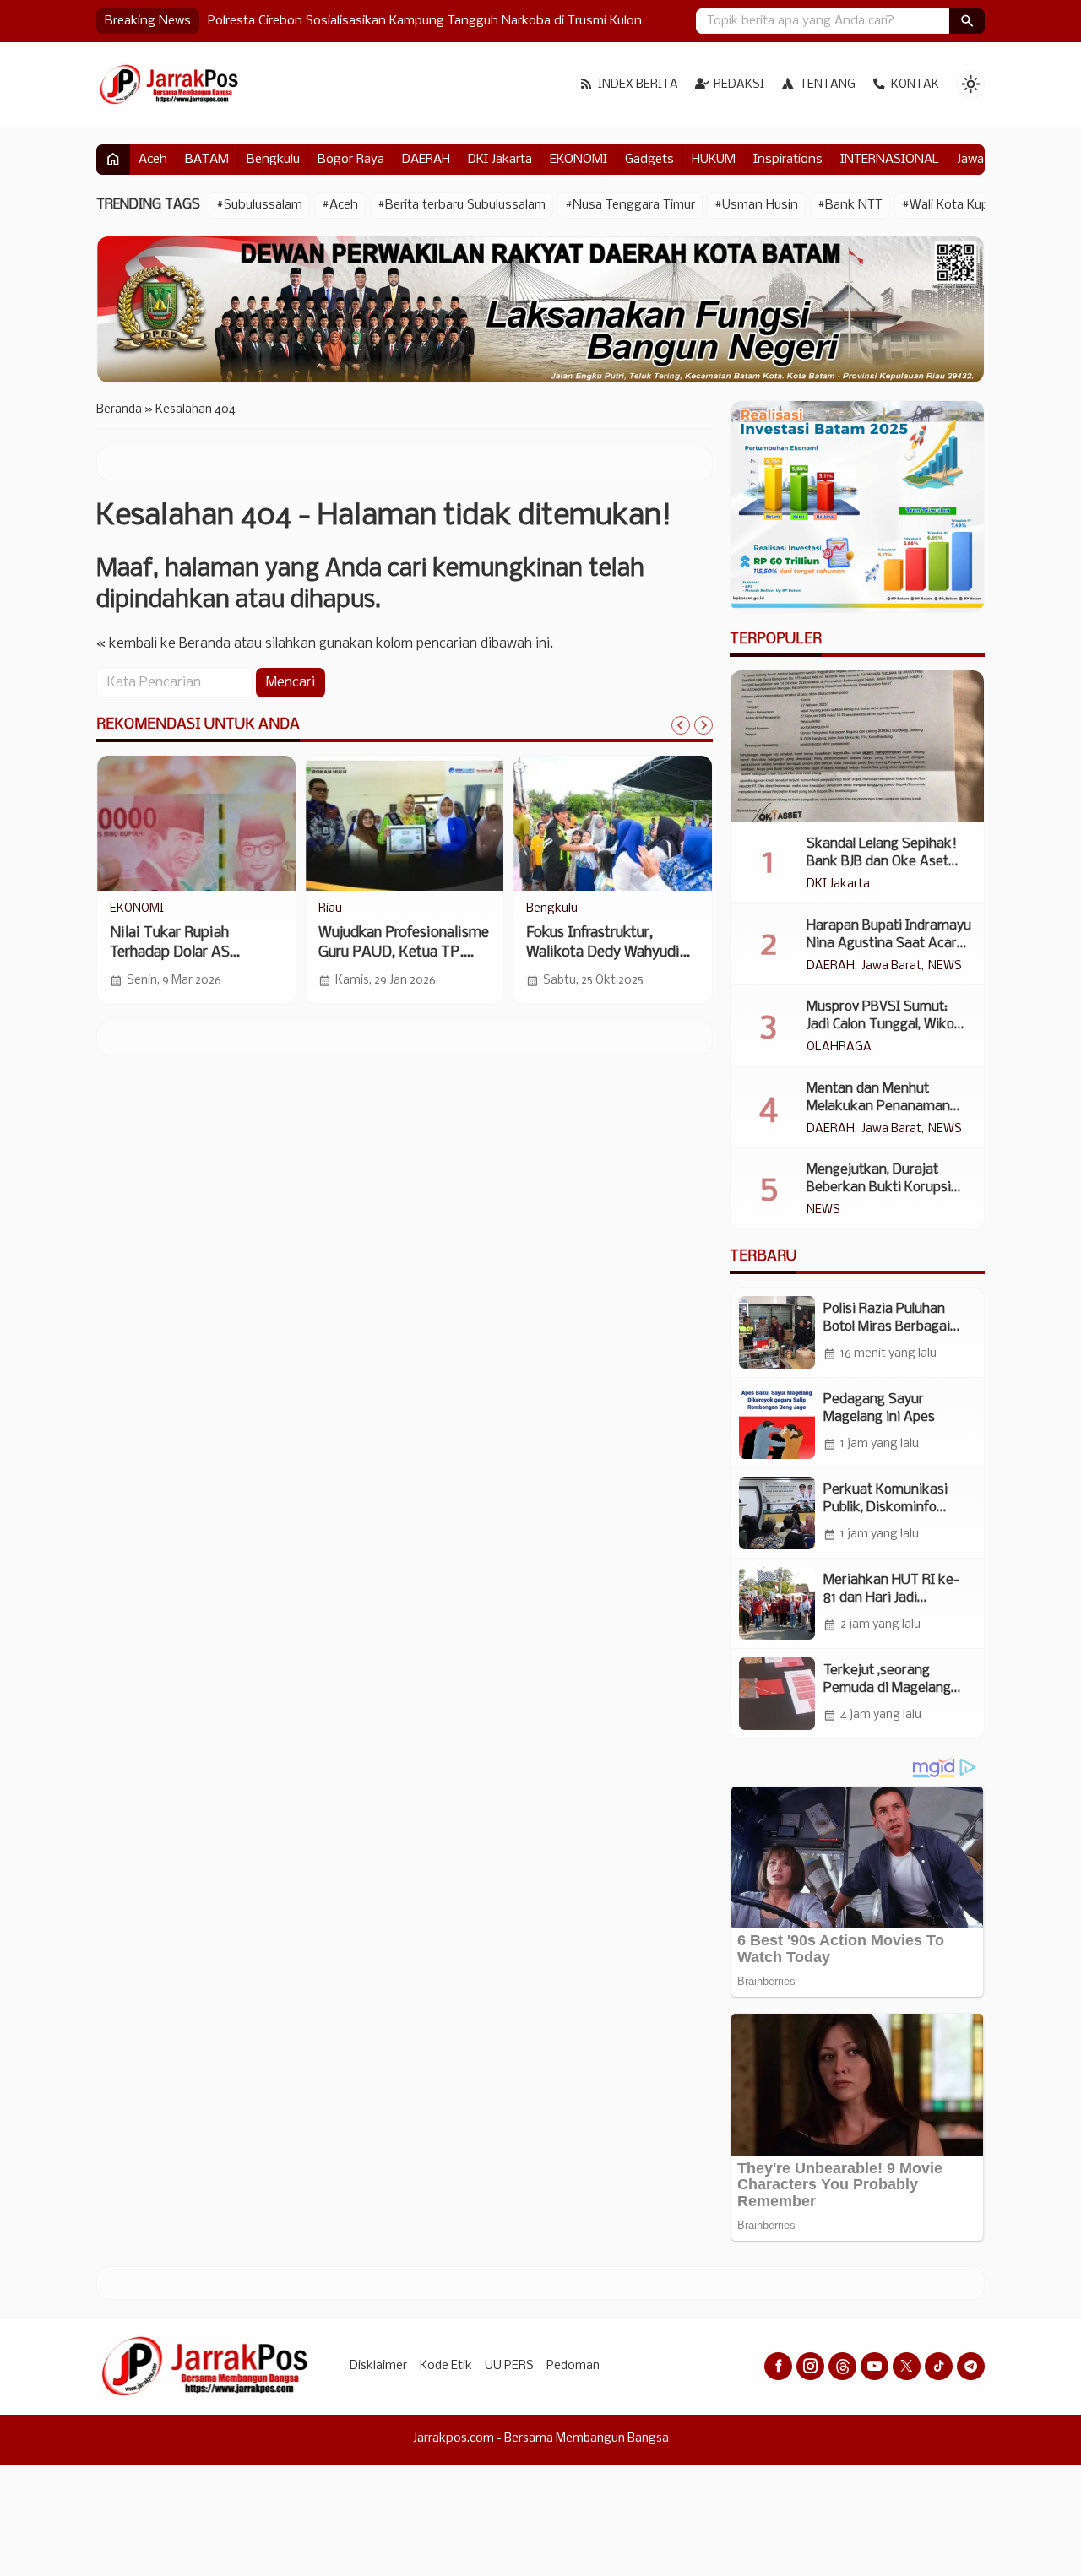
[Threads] (842, 2366)
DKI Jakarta (500, 160)
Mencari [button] (291, 683)
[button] (967, 21)
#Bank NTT (850, 205)
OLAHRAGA (839, 1048)
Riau (330, 909)
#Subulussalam (259, 205)
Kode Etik (446, 2366)
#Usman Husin (756, 205)
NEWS (945, 967)
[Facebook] (778, 2366)
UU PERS (509, 2366)
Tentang (828, 85)
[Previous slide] (681, 725)
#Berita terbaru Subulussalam (462, 205)
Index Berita (638, 85)
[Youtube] (875, 2366)
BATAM (207, 160)
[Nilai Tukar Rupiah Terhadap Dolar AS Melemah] (196, 823)
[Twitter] (907, 2366)
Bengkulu (273, 160)
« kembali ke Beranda (163, 644)
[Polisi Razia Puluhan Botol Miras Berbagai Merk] (777, 1332)
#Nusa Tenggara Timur (630, 205)
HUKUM (714, 160)
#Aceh (340, 205)
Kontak (915, 85)
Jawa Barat (891, 967)
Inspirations (788, 160)
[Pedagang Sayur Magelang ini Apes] (777, 1423)
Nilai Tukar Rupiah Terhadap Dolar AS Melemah (170, 953)
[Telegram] (971, 2366)
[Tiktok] (939, 2366)
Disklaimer (378, 2366)
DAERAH (426, 160)
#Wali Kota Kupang (956, 205)
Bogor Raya (351, 160)
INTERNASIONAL (890, 160)
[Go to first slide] (703, 725)
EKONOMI (579, 160)
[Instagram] (810, 2366)
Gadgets (649, 160)
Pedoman (573, 2366)
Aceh (153, 160)
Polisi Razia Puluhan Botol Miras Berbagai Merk (887, 1327)
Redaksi (739, 85)
